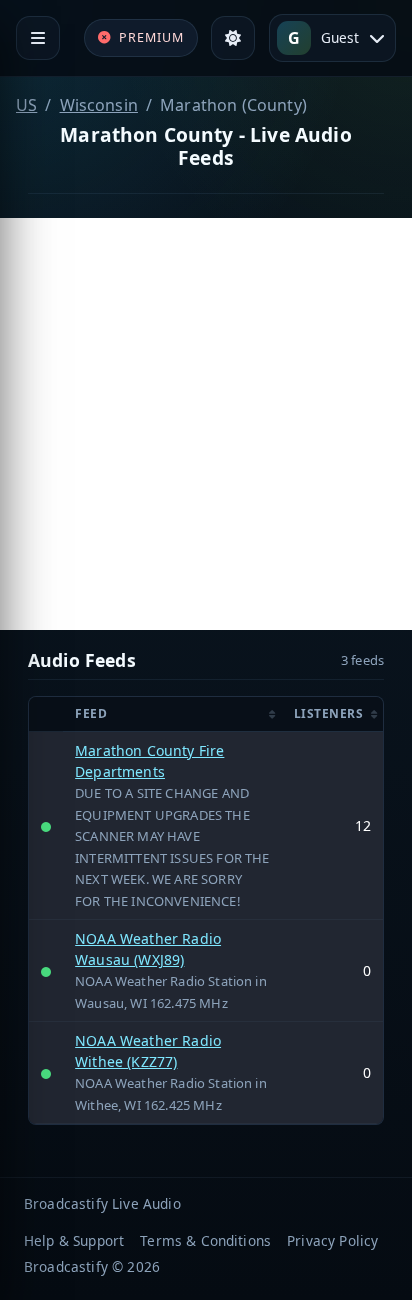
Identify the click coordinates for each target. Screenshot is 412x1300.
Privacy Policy (332, 1240)
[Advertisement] (206, 424)
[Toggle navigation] (38, 38)
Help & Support (74, 1240)
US (26, 105)
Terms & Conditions (205, 1240)
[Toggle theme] (233, 38)
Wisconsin (99, 105)
